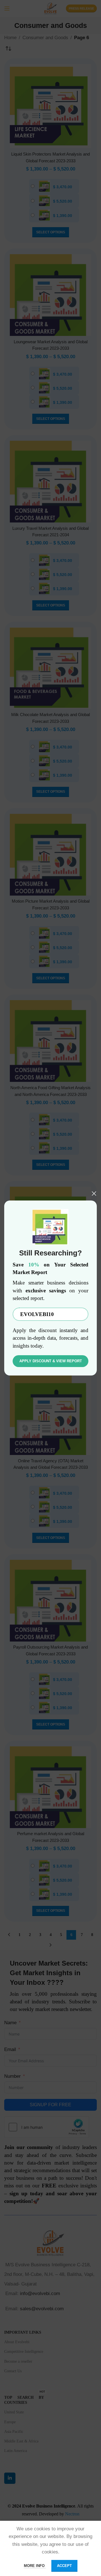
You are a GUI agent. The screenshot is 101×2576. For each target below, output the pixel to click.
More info (35, 2566)
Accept (64, 2566)
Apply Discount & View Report (51, 1361)
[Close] (94, 1193)
